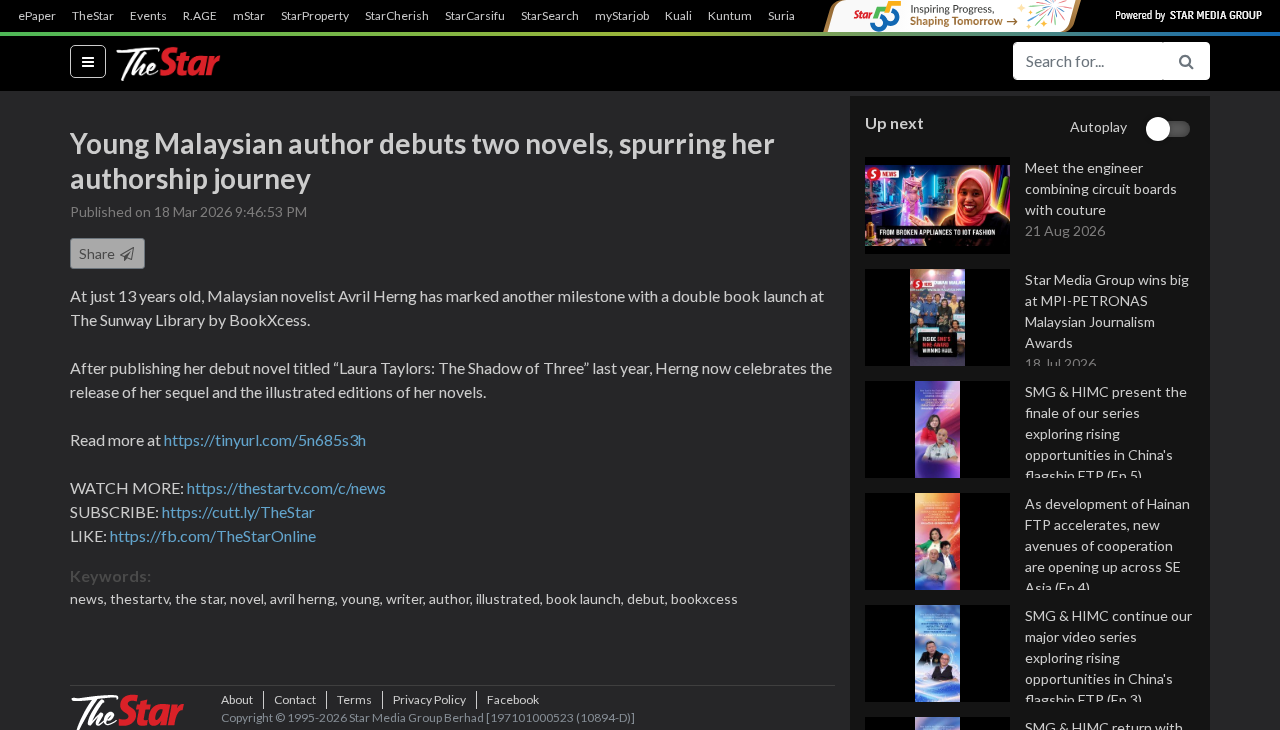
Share (98, 253)
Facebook (513, 699)
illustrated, (511, 598)
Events (148, 16)
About (237, 699)
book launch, (586, 598)
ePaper (37, 16)
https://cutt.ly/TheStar (238, 511)
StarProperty (315, 16)
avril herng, (305, 598)
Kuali (678, 16)
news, (90, 598)
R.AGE (200, 16)
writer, (407, 598)
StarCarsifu (475, 16)
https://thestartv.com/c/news (286, 487)
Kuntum (730, 16)
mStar (249, 16)
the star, (202, 598)
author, (452, 598)
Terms (354, 699)
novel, (250, 598)
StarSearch (550, 16)
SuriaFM (790, 16)
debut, (649, 598)
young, (363, 598)
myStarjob (622, 16)
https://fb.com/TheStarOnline (213, 535)
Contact (295, 699)
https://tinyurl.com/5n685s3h (265, 439)
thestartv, (142, 598)
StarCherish (397, 16)
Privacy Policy (429, 699)
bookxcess (704, 598)
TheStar (93, 16)
